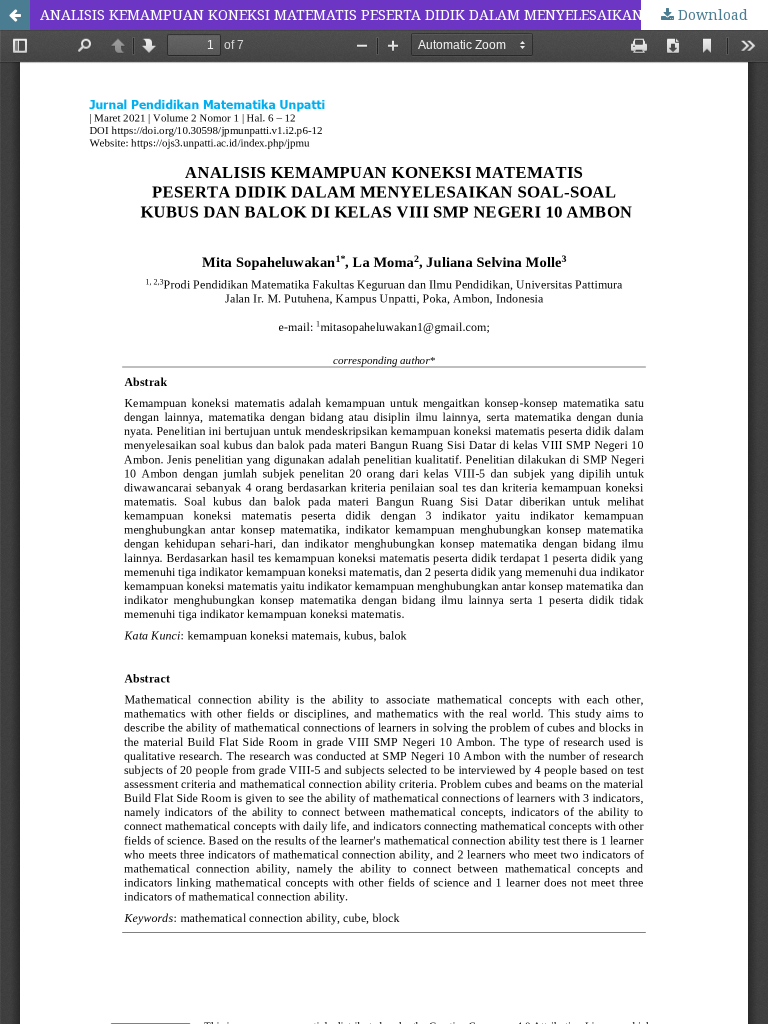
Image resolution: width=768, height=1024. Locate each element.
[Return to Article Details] (15, 15)
